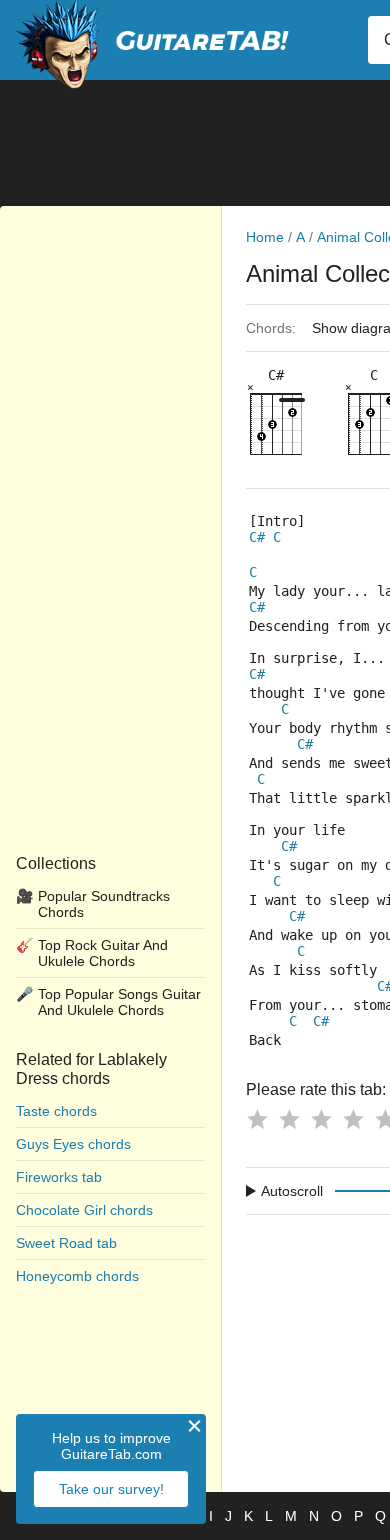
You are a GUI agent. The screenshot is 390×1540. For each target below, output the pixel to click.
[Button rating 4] (353, 1119)
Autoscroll (292, 1191)
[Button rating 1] (257, 1119)
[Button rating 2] (289, 1119)
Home (265, 237)
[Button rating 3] (321, 1119)
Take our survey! (111, 1489)
